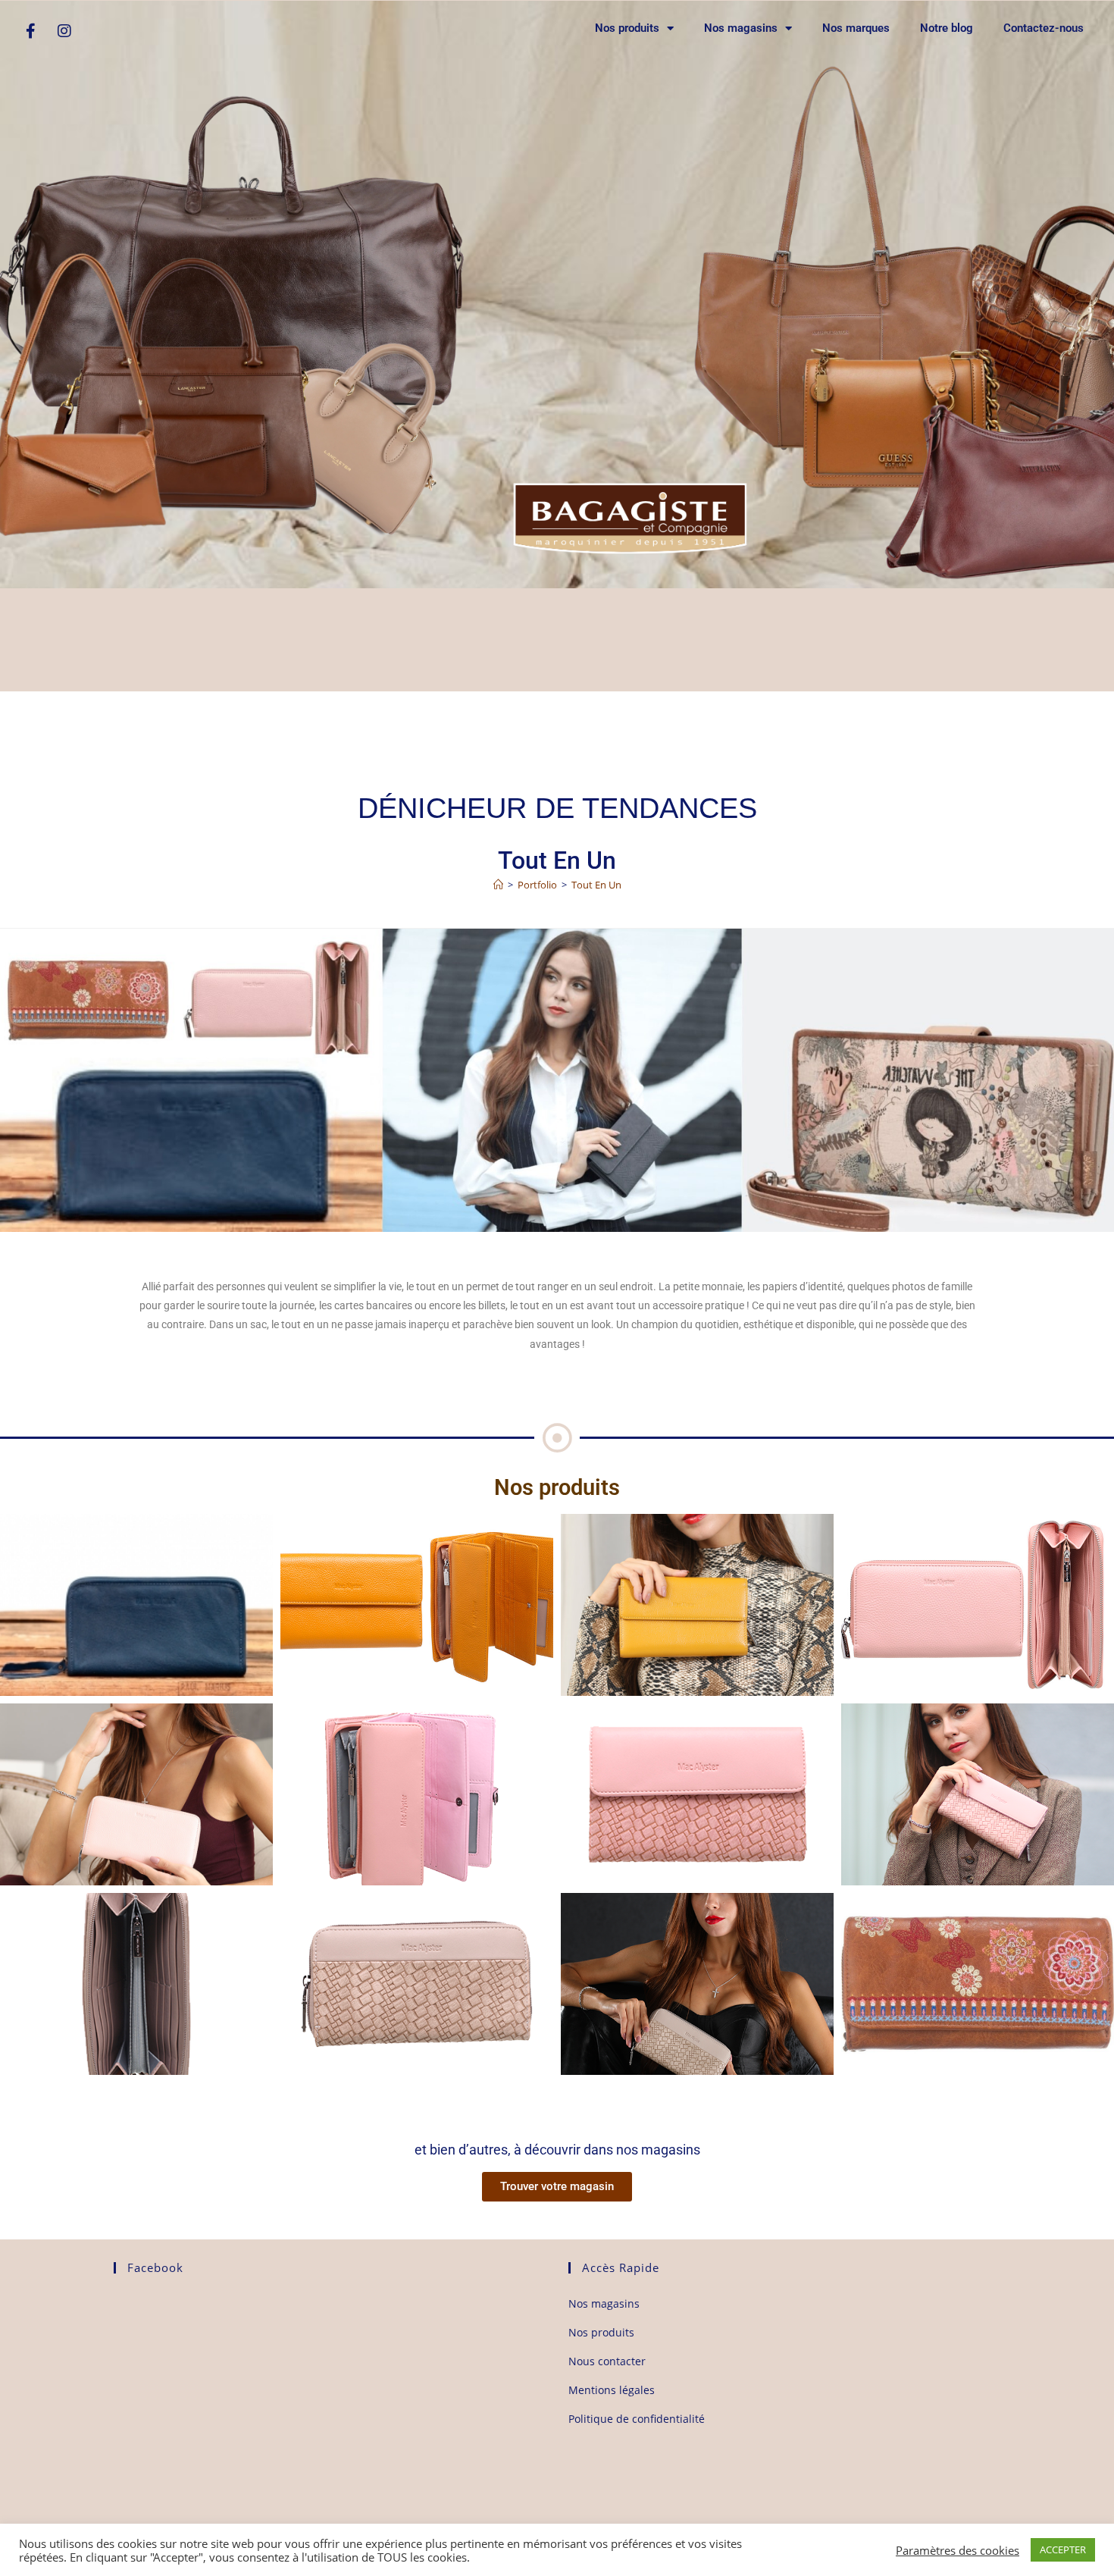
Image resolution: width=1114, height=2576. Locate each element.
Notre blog (947, 28)
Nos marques (856, 28)
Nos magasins (741, 28)
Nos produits (627, 28)
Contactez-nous (1044, 28)
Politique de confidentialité (637, 2419)
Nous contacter (607, 2361)
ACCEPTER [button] (1063, 2549)
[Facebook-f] (30, 31)
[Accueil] (498, 885)
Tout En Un (596, 885)
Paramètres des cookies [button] (958, 2550)
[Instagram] (64, 31)
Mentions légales (612, 2390)
